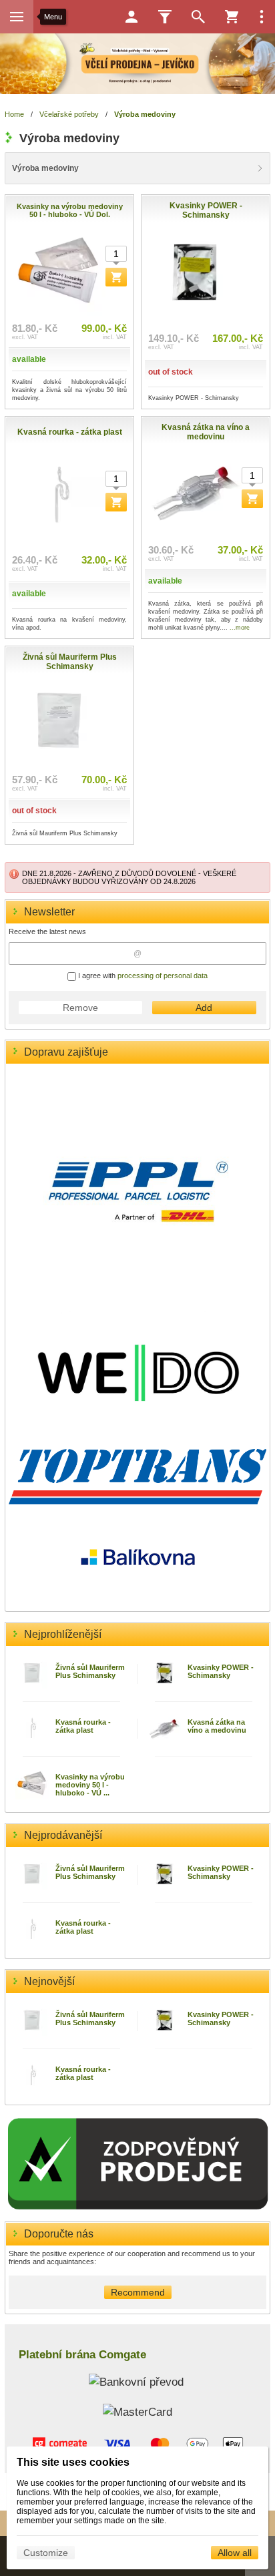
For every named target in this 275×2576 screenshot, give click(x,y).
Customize (46, 2553)
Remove (80, 1008)
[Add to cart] (116, 277)
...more (240, 628)
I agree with (142, 976)
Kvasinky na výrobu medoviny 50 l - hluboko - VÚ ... (90, 1785)
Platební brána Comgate (82, 2354)
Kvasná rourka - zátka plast (83, 1726)
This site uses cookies (73, 2462)
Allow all (235, 2553)
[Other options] (262, 17)
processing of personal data (163, 976)
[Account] (131, 17)
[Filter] (165, 17)
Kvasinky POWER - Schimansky (221, 1671)
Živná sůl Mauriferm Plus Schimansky (90, 1671)
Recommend (138, 2292)
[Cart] (232, 17)
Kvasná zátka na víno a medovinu (217, 1726)
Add (204, 1008)
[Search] (198, 17)
